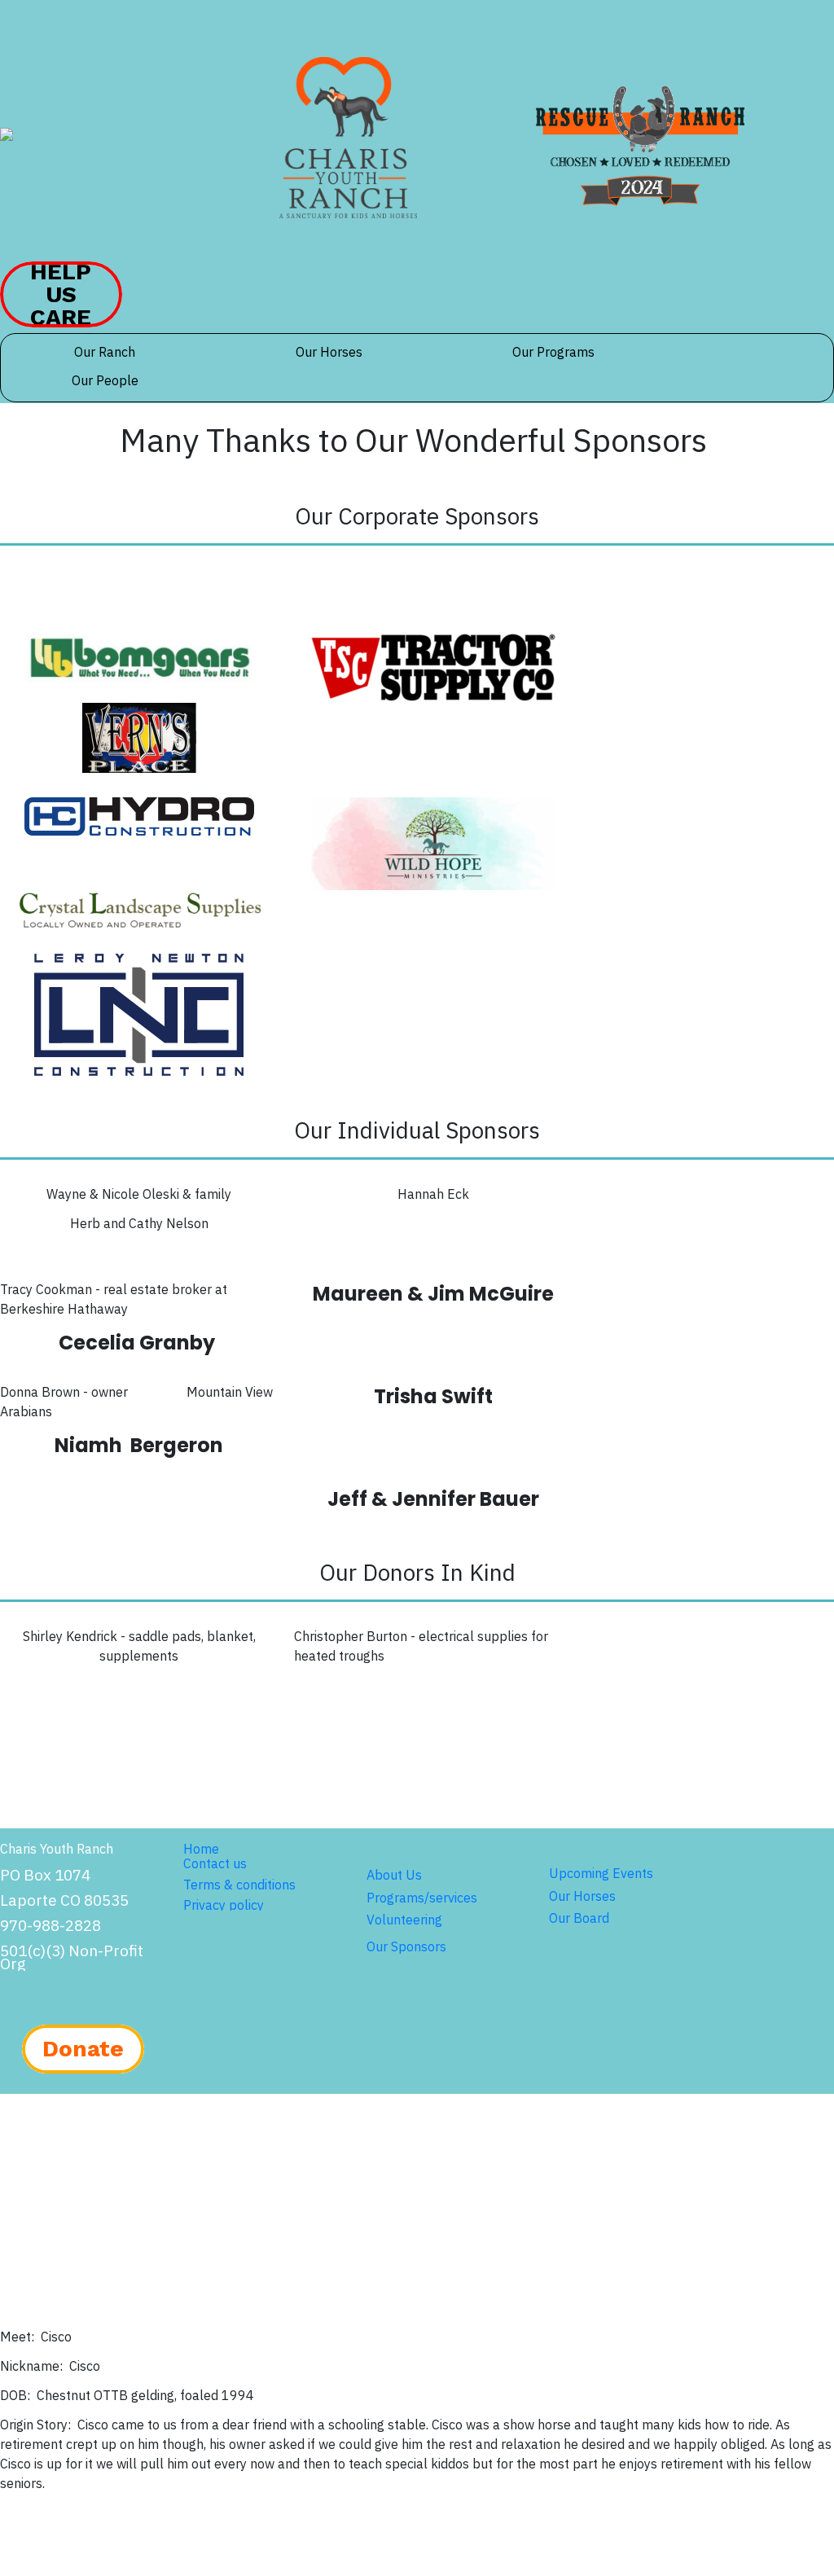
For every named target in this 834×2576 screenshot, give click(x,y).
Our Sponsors (406, 1946)
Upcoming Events (601, 1873)
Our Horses (329, 352)
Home (201, 1849)
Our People (105, 380)
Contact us (215, 1863)
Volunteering (404, 1920)
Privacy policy (224, 1905)
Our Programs (553, 352)
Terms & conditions (239, 1885)
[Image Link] (348, 138)
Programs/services (422, 1898)
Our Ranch (105, 352)
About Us (394, 1875)
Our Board (579, 1918)
